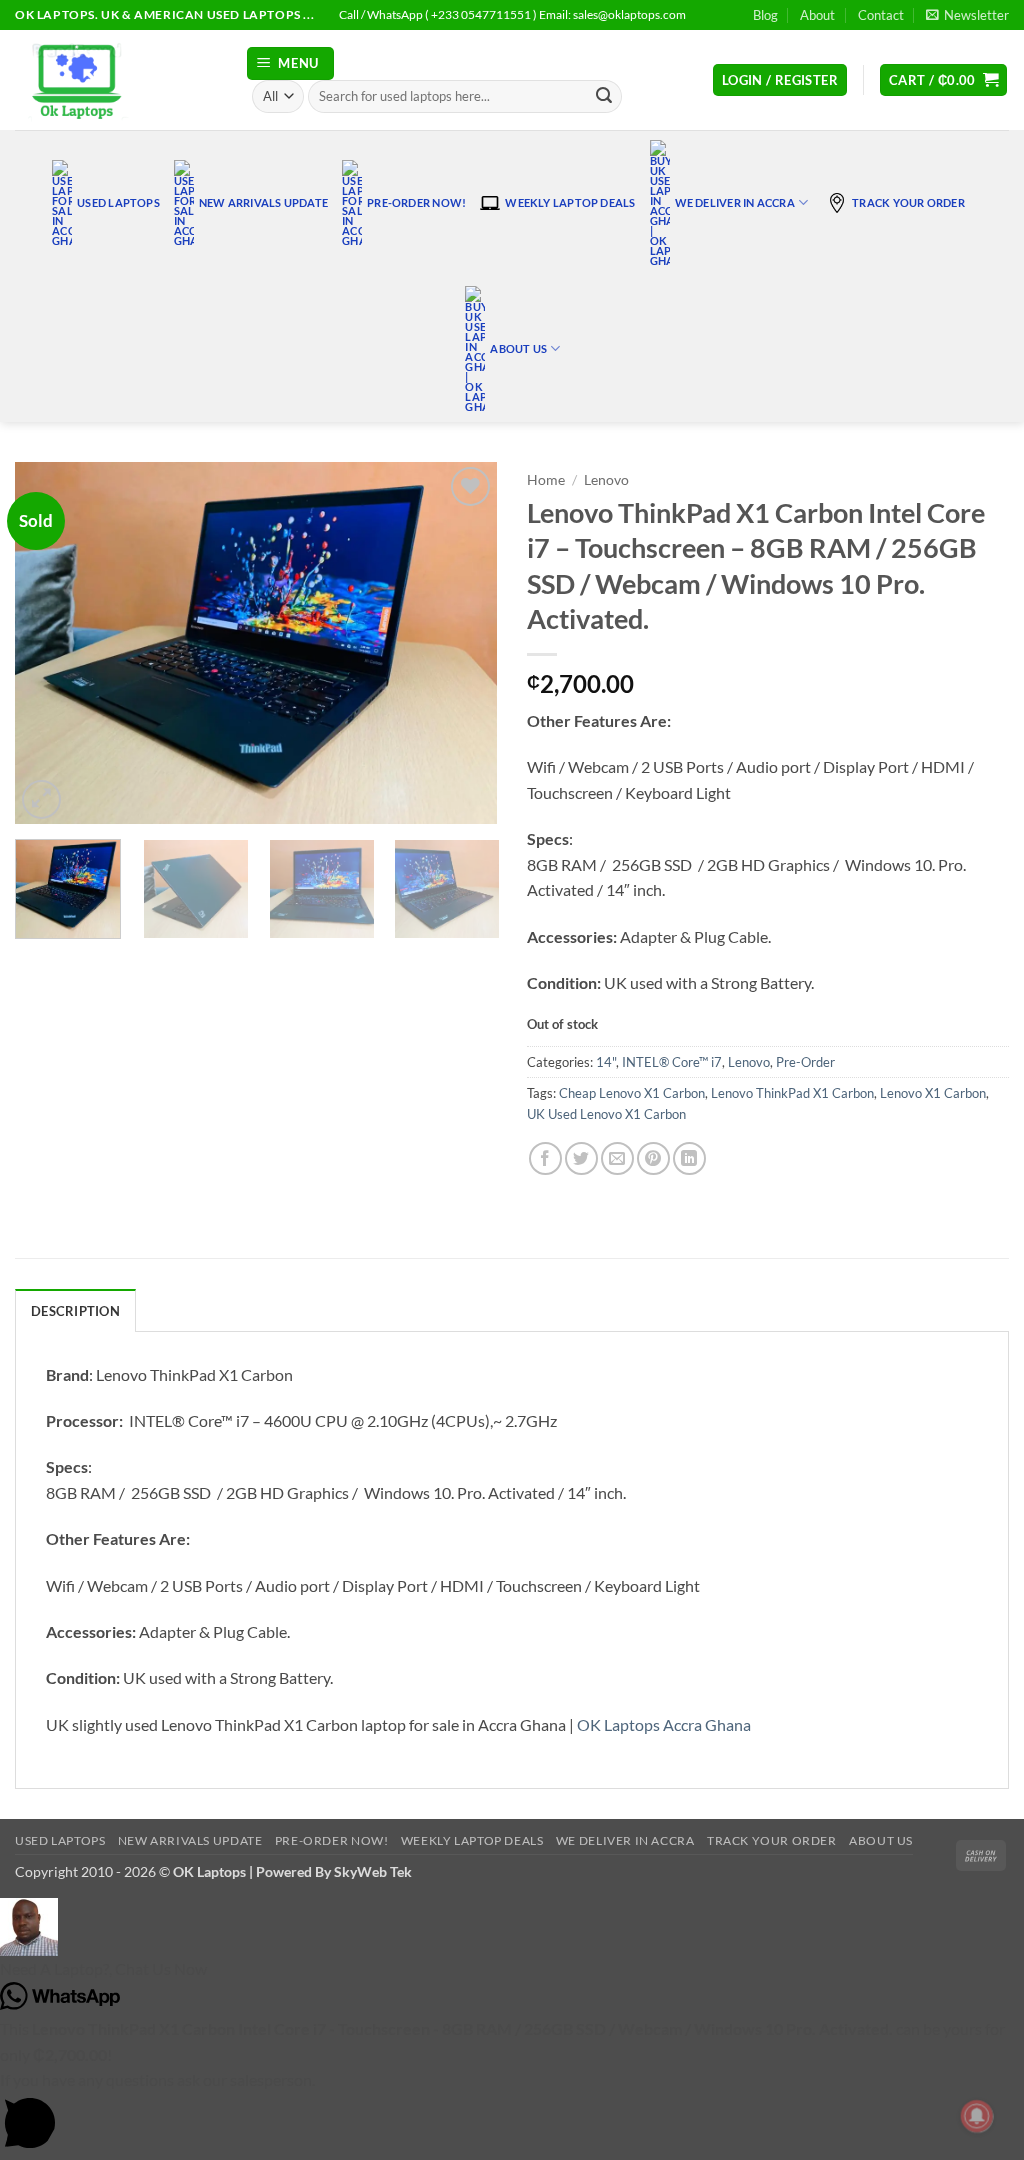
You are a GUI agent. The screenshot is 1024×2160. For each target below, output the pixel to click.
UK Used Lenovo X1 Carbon (606, 1114)
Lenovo (606, 480)
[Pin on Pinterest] (653, 1158)
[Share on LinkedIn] (689, 1158)
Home (546, 480)
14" (606, 1062)
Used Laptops (118, 202)
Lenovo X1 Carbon (933, 1093)
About (817, 15)
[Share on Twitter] (581, 1158)
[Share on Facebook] (545, 1158)
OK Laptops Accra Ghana (664, 1724)
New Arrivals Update (263, 202)
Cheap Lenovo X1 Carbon (632, 1093)
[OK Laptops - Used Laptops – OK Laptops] (115, 80)
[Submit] (604, 97)
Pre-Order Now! (416, 202)
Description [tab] (75, 1311)
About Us (518, 348)
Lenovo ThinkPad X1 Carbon (792, 1093)
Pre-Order (805, 1062)
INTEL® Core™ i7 (672, 1062)
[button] (967, 15)
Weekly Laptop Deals (570, 202)
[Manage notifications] (977, 2116)
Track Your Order (908, 202)
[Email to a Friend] (617, 1158)
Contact (881, 15)
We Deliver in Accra (735, 202)
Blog (765, 15)
